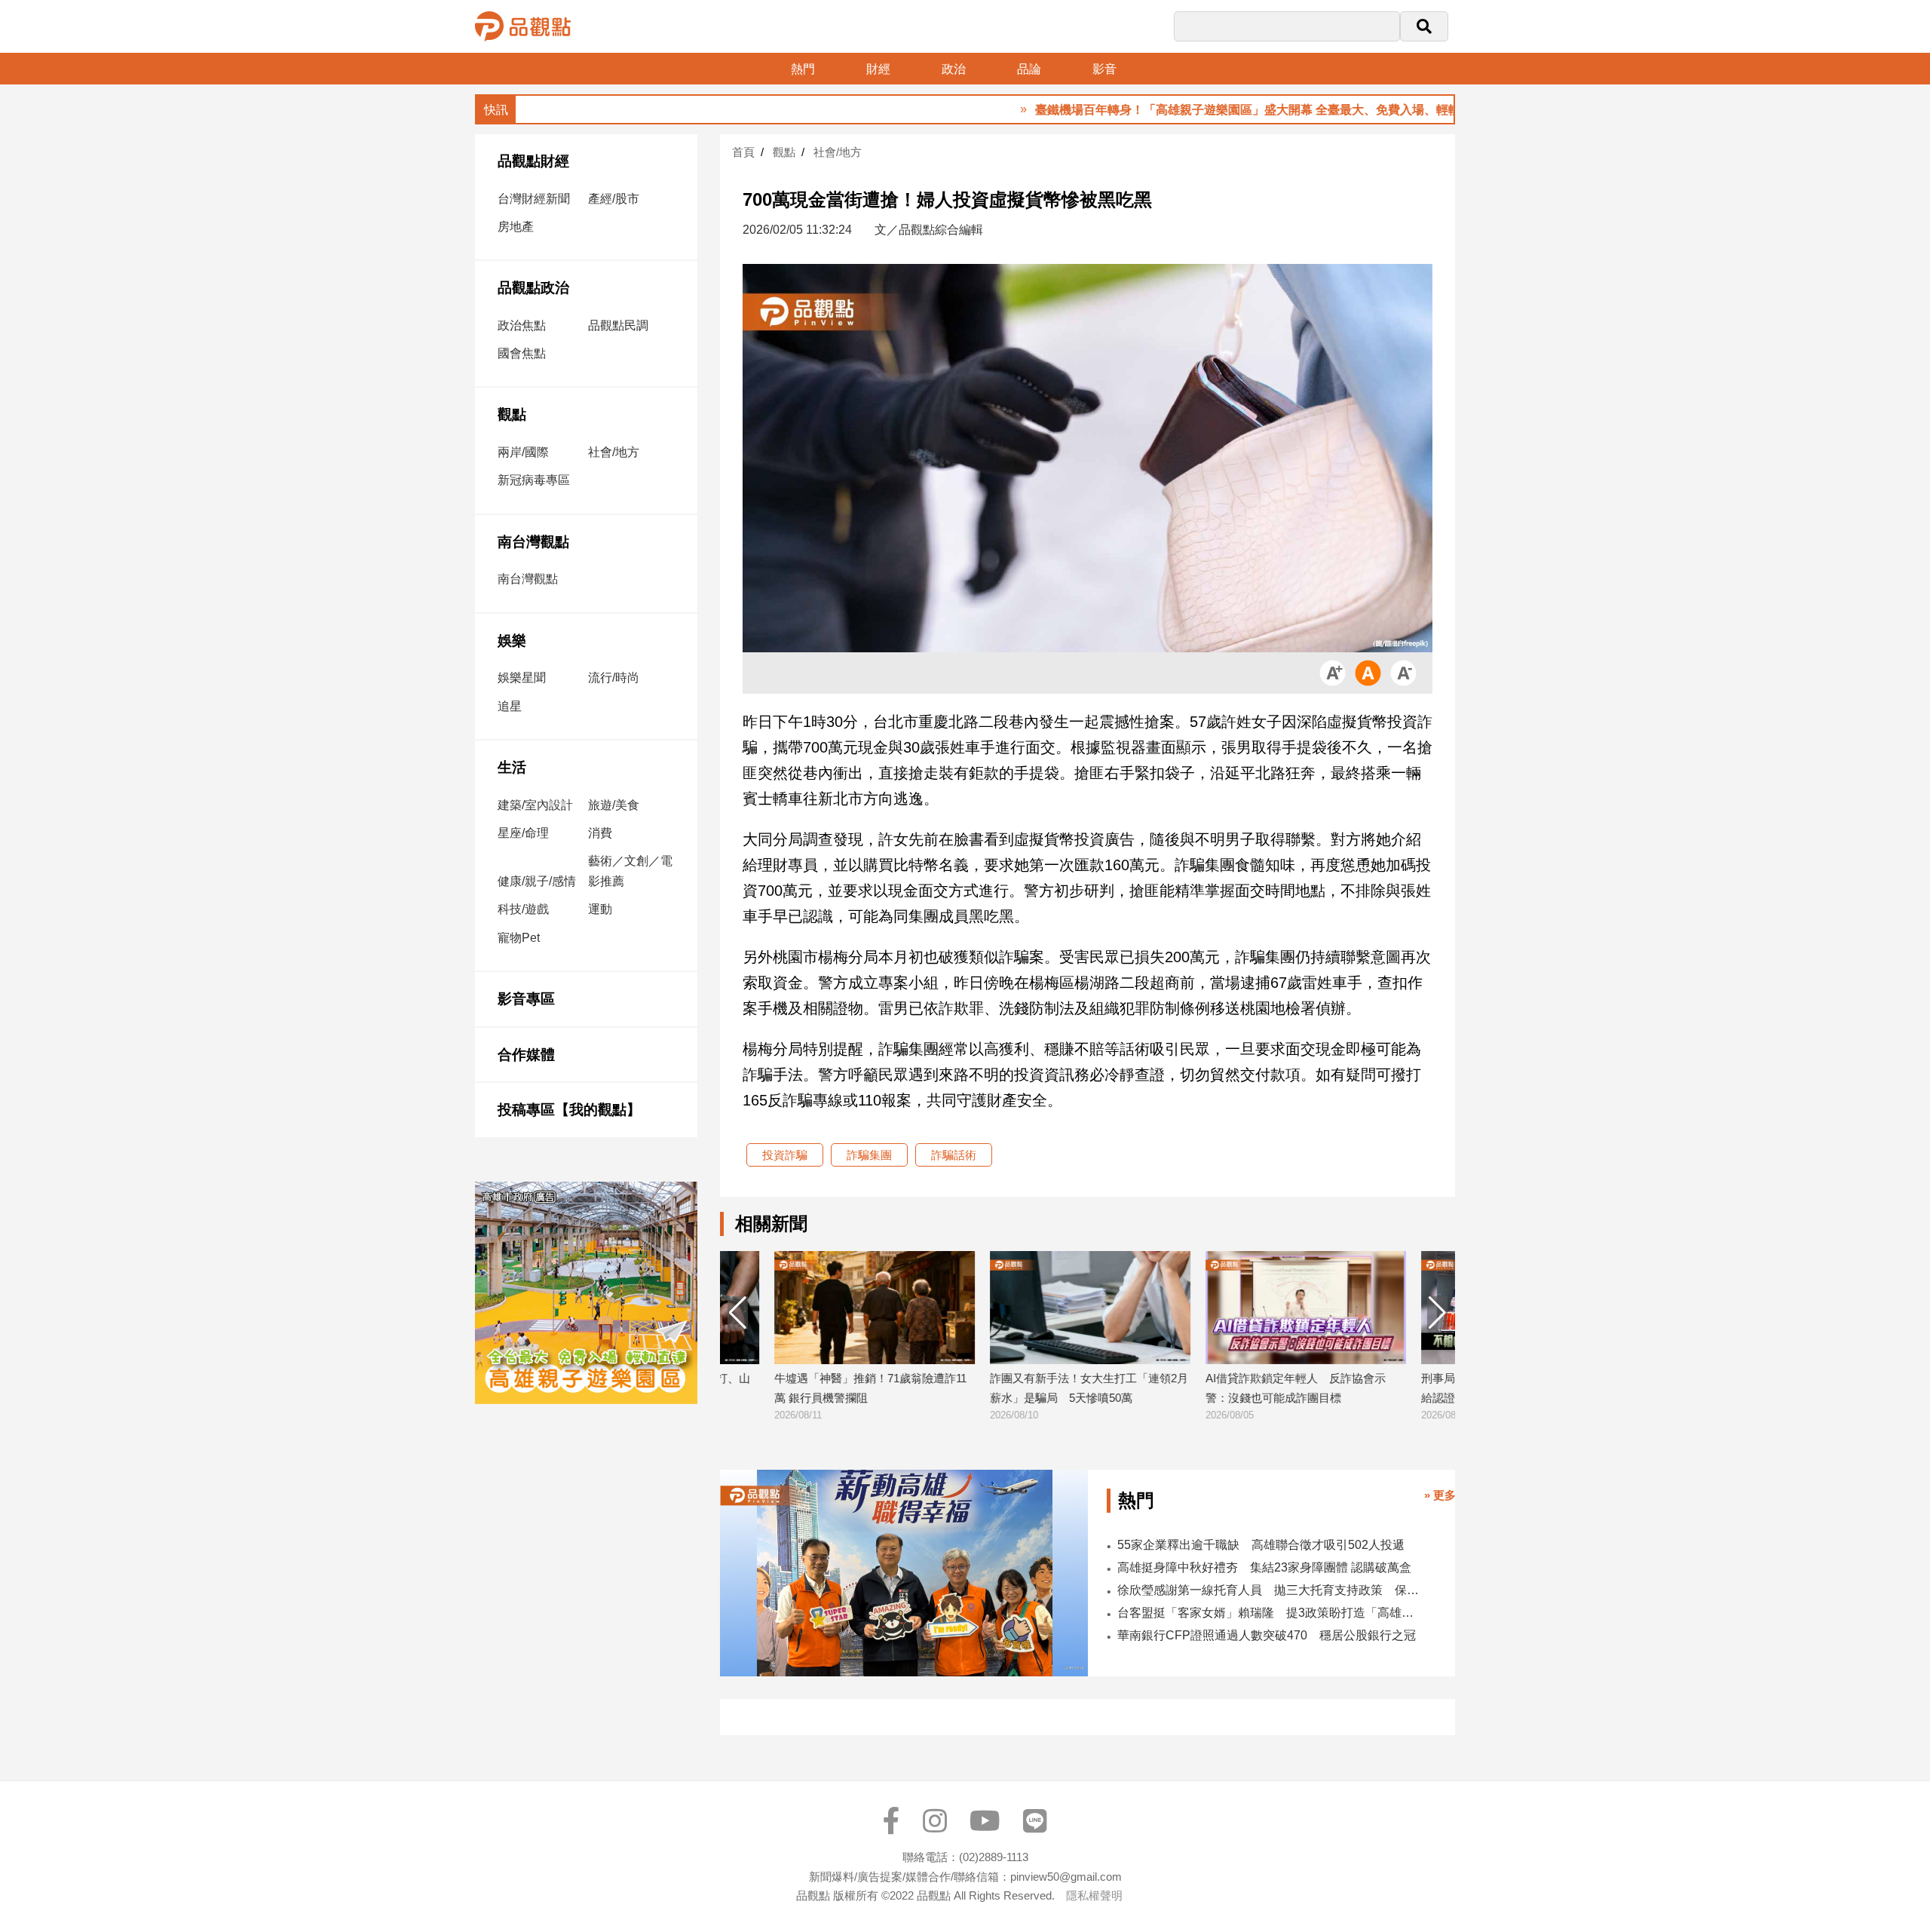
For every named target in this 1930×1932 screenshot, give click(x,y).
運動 (600, 909)
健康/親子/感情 (537, 881)
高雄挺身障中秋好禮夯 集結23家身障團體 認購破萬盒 (1264, 1567)
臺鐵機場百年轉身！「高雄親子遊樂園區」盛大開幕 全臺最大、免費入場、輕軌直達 (1197, 110)
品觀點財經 (533, 161)
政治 (954, 69)
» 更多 (1440, 1495)
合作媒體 (526, 1055)
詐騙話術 (954, 1155)
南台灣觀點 (533, 542)
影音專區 (526, 999)
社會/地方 (614, 452)
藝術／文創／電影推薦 (630, 871)
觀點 (512, 414)
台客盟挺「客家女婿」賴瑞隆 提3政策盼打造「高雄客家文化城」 (1269, 1613)
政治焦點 (522, 325)
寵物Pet (519, 938)
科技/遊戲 (523, 909)
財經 (878, 69)
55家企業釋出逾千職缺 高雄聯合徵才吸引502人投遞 (1261, 1545)
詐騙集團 (869, 1155)
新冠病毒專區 (534, 480)
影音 (1104, 69)
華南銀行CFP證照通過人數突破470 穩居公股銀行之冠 (1267, 1635)
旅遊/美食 (614, 805)
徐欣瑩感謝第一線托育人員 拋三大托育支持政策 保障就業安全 (1269, 1590)
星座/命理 (523, 833)
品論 (1029, 69)
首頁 (743, 152)
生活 (512, 767)
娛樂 (512, 641)
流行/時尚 (614, 678)
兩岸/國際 (523, 452)
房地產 (516, 227)
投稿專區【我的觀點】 (569, 1110)
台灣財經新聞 (534, 199)
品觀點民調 (618, 325)
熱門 (803, 69)
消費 (600, 833)
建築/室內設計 (535, 805)
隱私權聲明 (1094, 1895)
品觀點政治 (533, 288)
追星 (510, 706)
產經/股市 (614, 199)
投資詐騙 (785, 1155)
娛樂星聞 (522, 678)
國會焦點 (522, 353)
